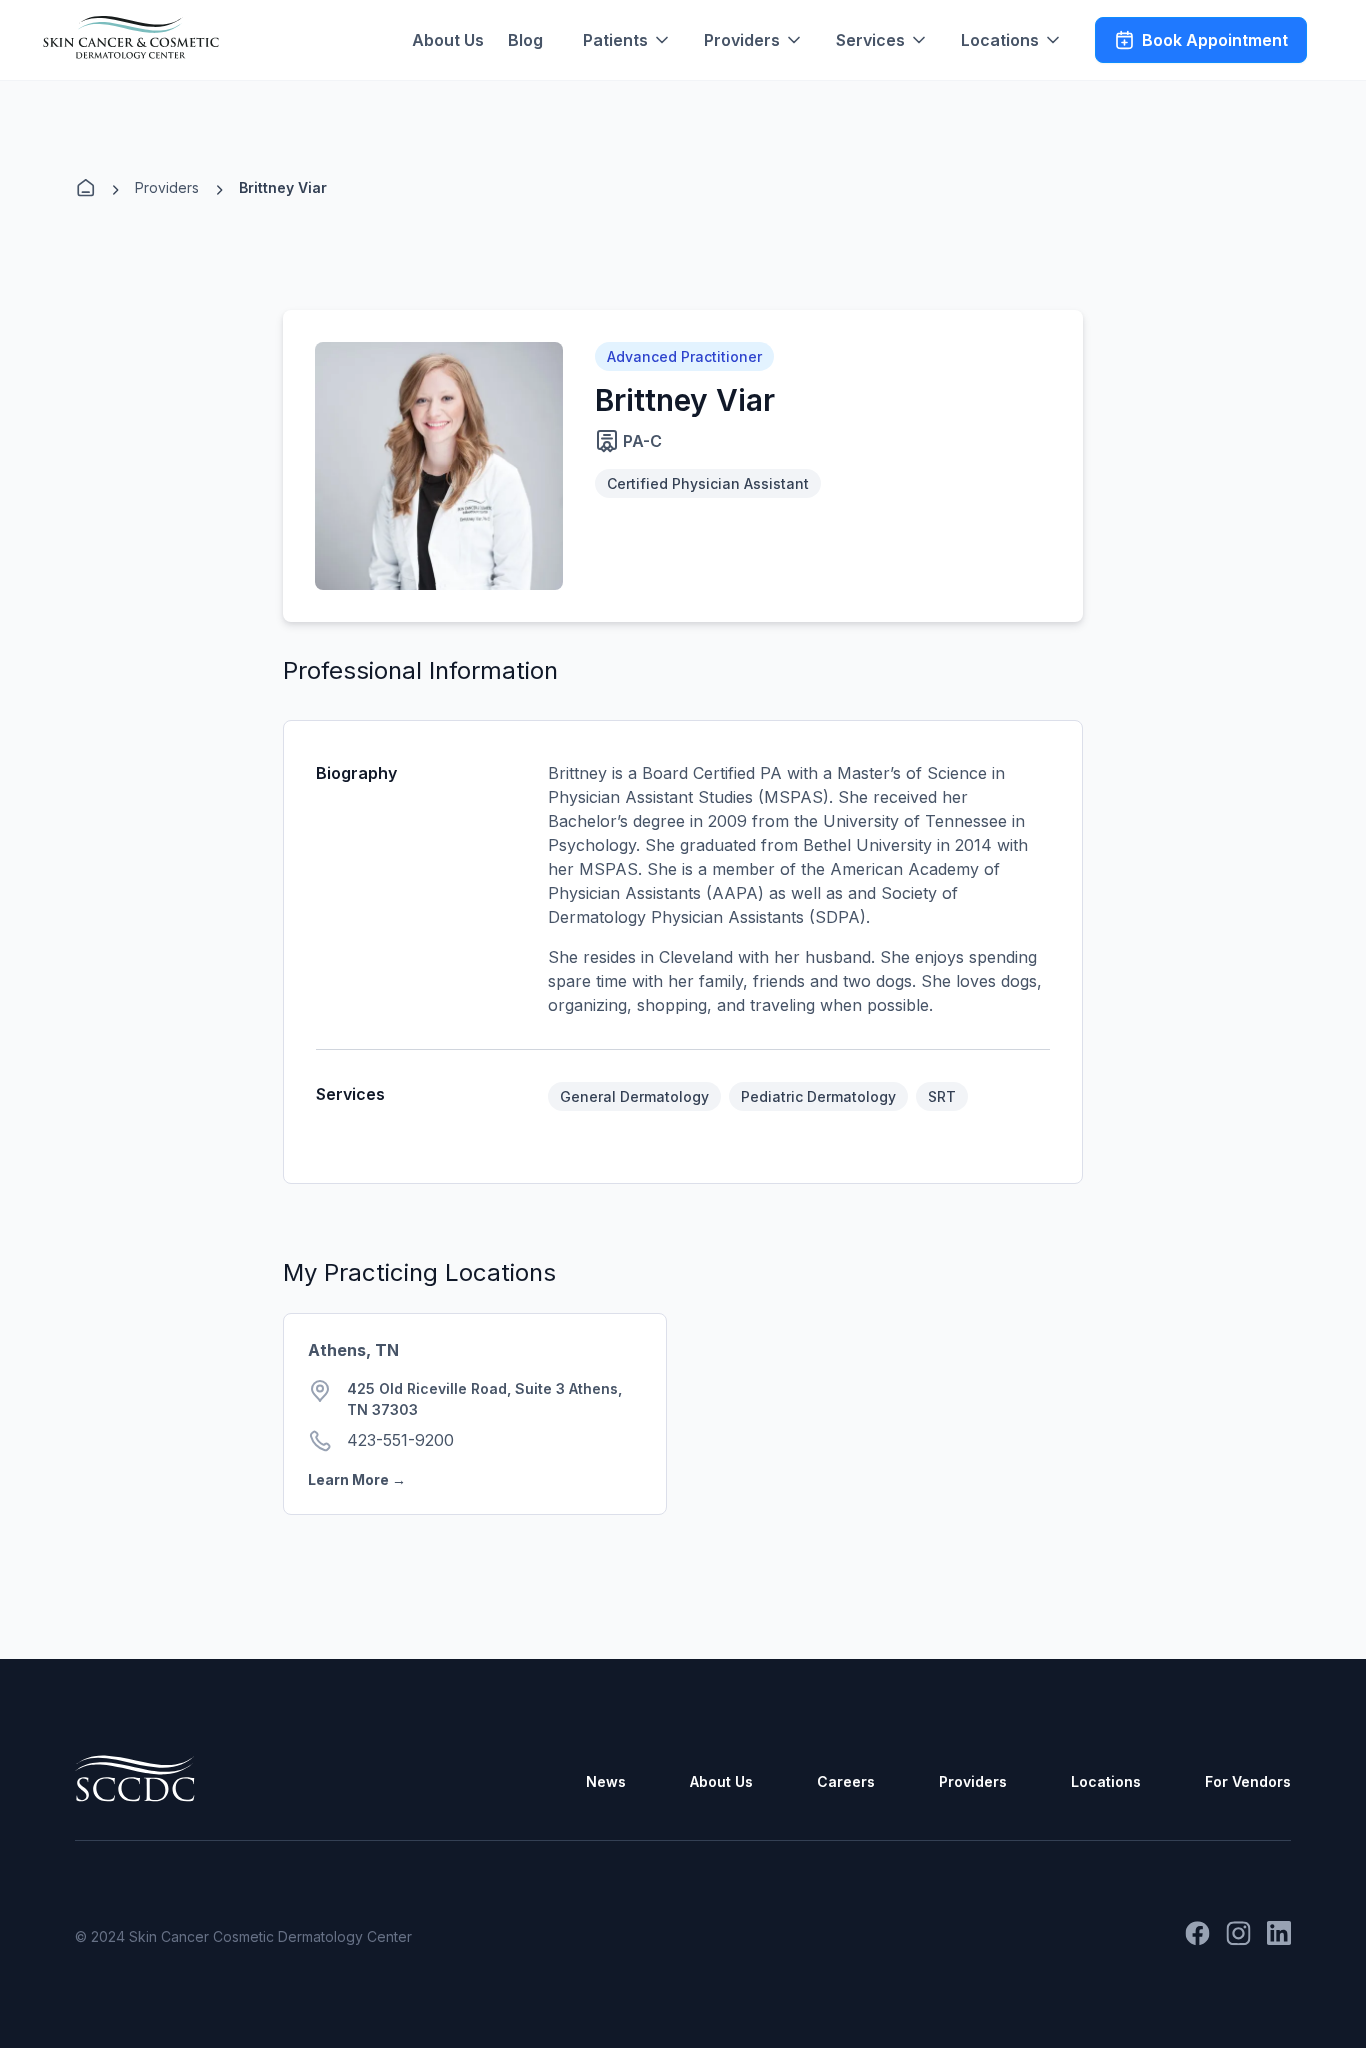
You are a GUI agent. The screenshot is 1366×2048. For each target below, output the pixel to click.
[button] (627, 40)
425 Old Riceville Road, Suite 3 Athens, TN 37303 (484, 1399)
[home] (131, 37)
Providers (167, 187)
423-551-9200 (400, 1440)
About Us (448, 40)
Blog (525, 40)
